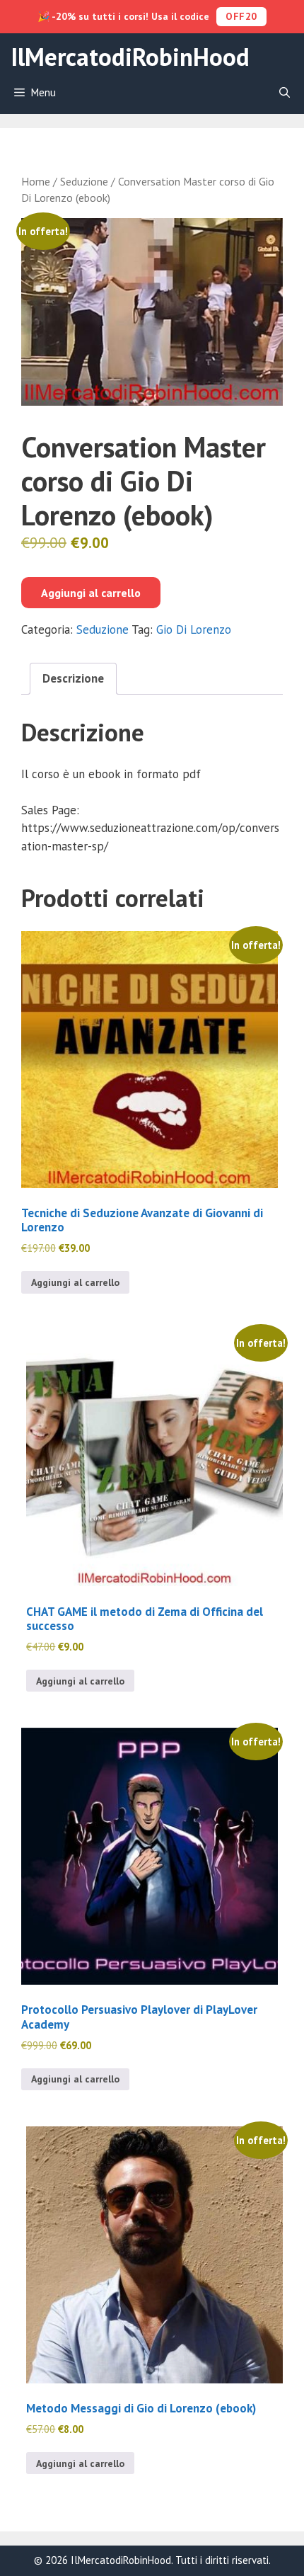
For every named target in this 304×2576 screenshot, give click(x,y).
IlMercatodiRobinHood (130, 57)
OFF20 (241, 16)
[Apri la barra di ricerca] (285, 93)
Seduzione (84, 181)
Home (36, 181)
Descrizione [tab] (73, 678)
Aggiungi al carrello (91, 593)
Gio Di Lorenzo (194, 629)
